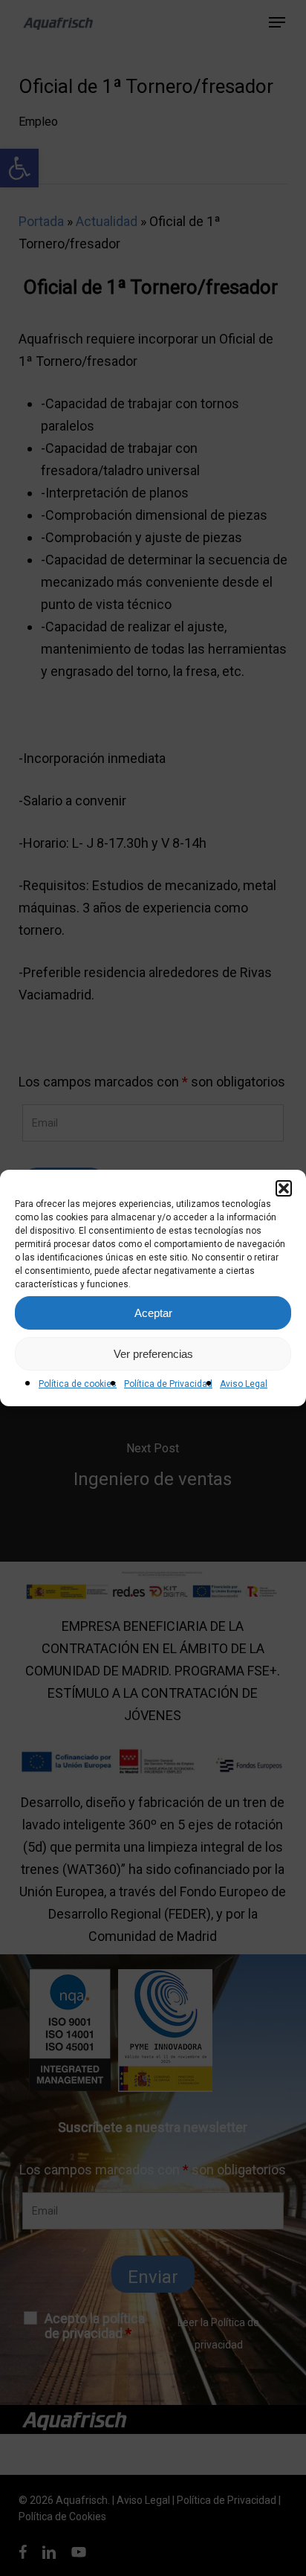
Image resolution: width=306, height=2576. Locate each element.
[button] (284, 1188)
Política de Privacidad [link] (168, 1384)
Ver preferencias (153, 1354)
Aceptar (153, 1313)
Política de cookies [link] (78, 1384)
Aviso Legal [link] (244, 1384)
